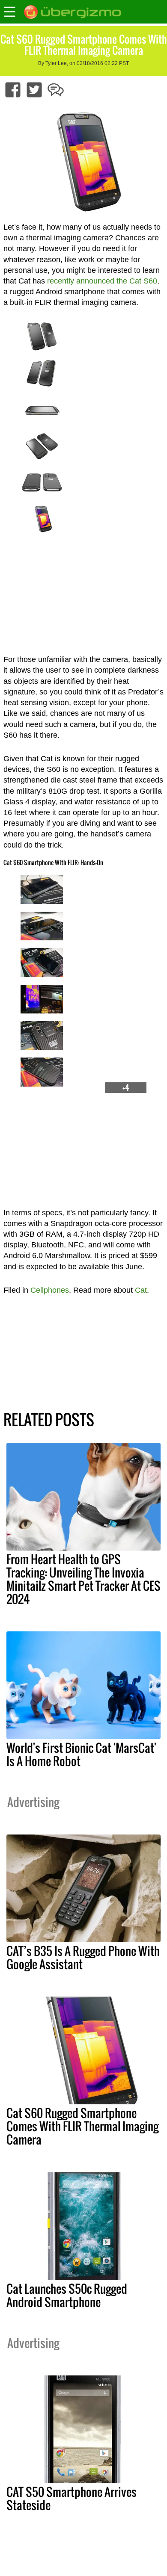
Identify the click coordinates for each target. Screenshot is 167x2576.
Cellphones (50, 1290)
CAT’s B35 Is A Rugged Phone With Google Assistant (83, 1957)
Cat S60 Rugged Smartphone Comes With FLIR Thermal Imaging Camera (82, 2126)
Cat (141, 1290)
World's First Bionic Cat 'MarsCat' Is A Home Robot (81, 1754)
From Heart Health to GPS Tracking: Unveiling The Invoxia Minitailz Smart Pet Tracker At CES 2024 (83, 1579)
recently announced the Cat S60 (102, 281)
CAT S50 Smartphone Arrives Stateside (72, 2498)
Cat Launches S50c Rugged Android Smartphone (67, 2295)
